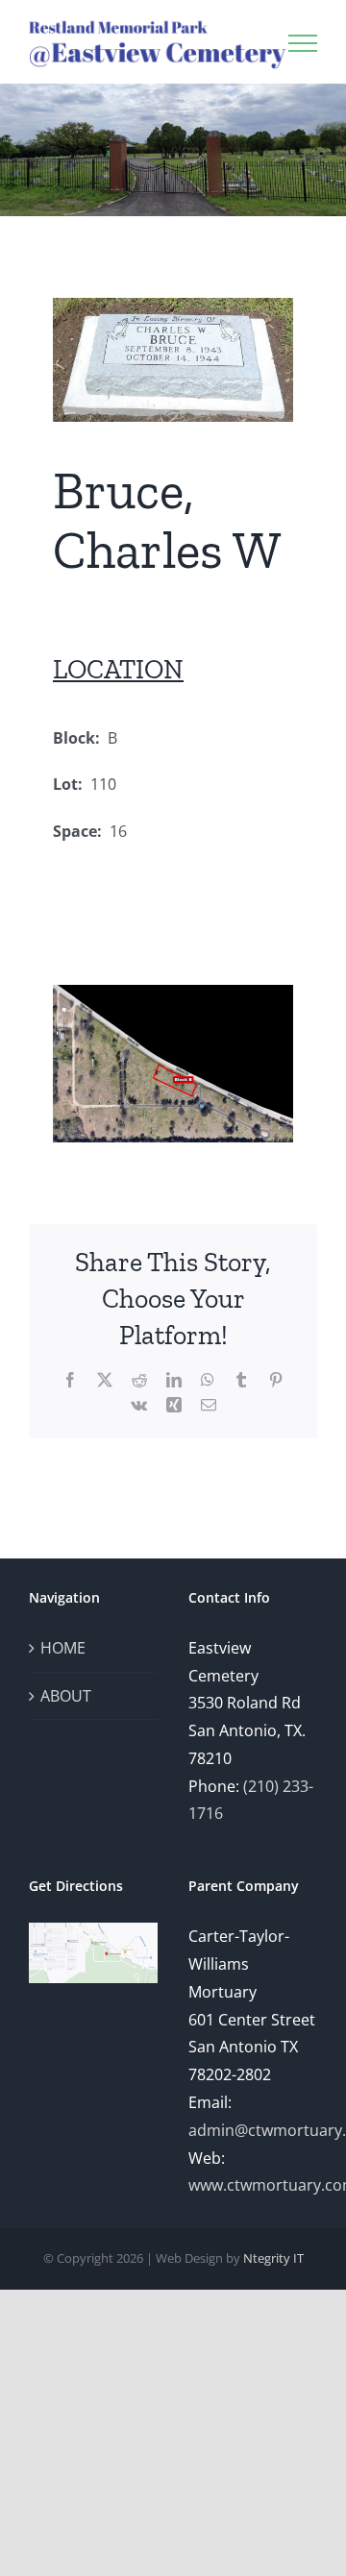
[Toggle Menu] (303, 43)
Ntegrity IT (273, 2258)
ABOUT (66, 1696)
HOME (63, 1648)
